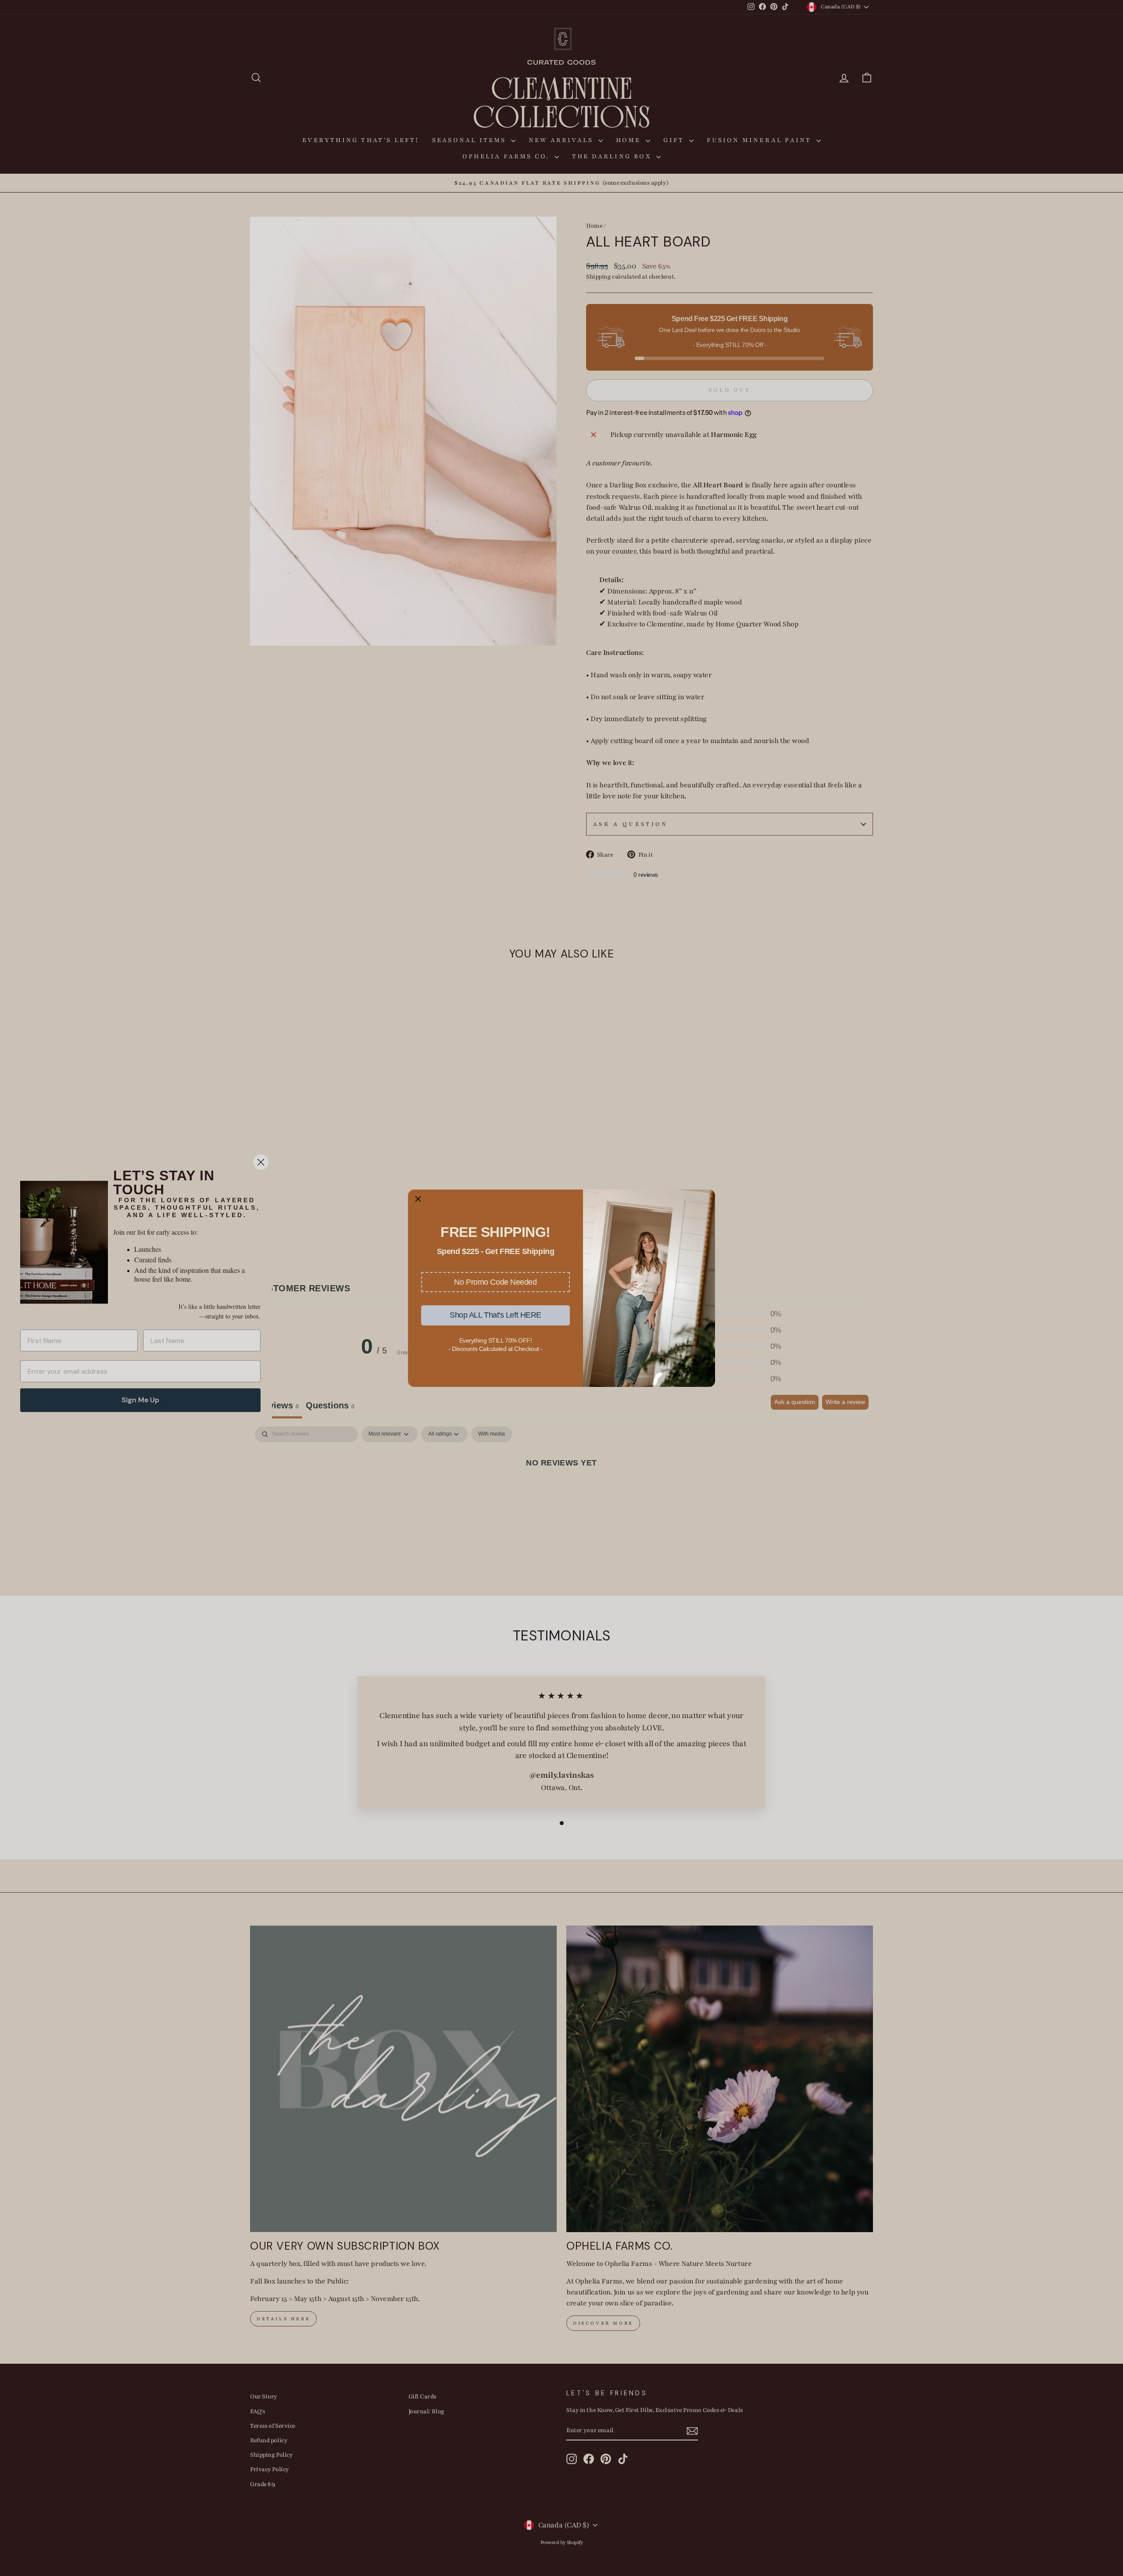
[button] (495, 1282)
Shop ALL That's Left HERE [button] (495, 1315)
